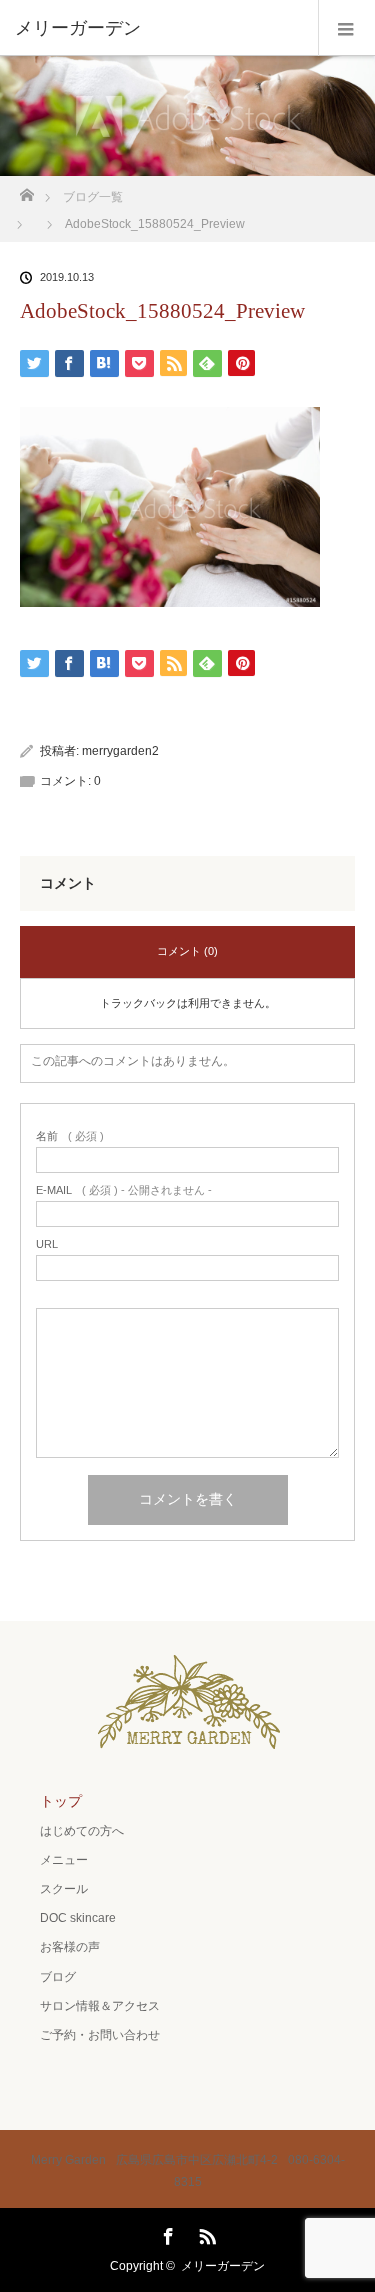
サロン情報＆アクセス (100, 2006)
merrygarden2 (120, 751)
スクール (64, 1889)
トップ (61, 1801)
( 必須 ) (70, 1136)
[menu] (346, 28)
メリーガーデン (223, 2266)
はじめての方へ (82, 1831)
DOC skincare (78, 1918)
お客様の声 (70, 1947)
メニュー (64, 1860)
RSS (205, 2233)
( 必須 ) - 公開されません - (124, 1190)
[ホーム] (26, 189)
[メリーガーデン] (157, 28)
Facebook (166, 2233)
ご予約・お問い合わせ (100, 2035)
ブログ (58, 1977)
